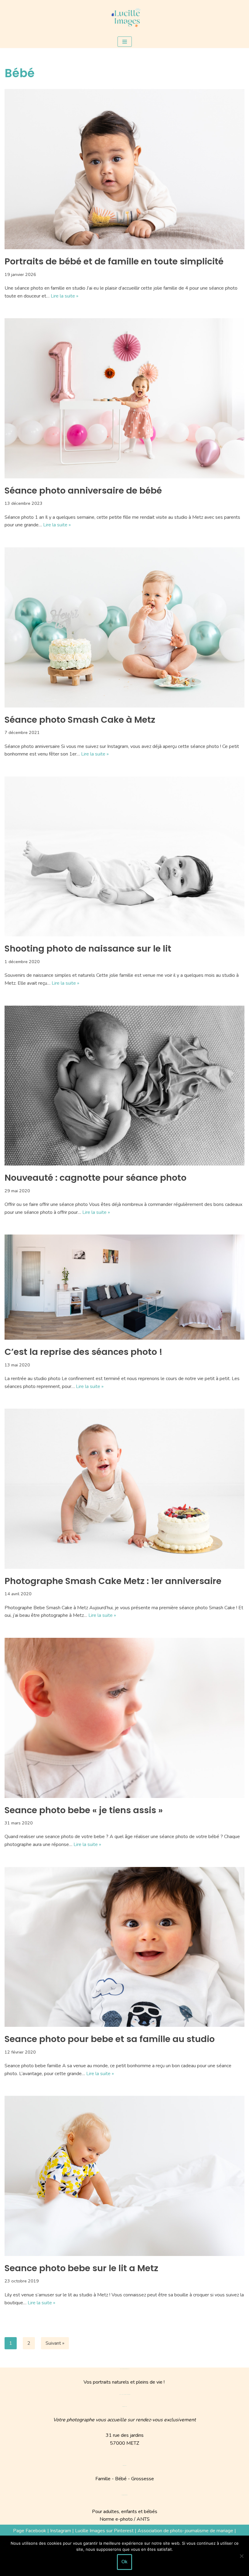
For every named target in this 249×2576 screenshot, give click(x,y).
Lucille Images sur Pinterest (104, 2531)
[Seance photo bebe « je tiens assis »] (124, 1718)
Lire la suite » (65, 296)
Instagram (61, 2531)
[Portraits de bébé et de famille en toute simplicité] (124, 169)
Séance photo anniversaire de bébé (83, 491)
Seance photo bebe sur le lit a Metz (81, 2268)
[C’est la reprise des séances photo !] (124, 1287)
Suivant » (55, 2343)
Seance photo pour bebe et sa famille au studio (110, 2039)
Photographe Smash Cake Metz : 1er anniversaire (113, 1581)
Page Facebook (30, 2531)
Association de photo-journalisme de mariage (185, 2531)
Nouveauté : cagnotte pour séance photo (96, 1178)
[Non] (241, 2556)
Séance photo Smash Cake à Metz (80, 720)
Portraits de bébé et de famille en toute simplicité (114, 261)
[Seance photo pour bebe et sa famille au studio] (124, 1947)
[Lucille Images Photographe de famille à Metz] (124, 18)
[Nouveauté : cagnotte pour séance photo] (124, 1086)
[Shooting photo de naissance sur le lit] (124, 857)
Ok (124, 2562)
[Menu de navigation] (125, 42)
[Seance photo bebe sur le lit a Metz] (124, 2176)
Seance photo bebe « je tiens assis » (84, 1810)
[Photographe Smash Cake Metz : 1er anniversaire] (124, 1489)
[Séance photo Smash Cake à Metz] (124, 627)
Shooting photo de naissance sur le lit (88, 949)
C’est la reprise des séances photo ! (84, 1352)
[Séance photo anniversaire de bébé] (124, 398)
